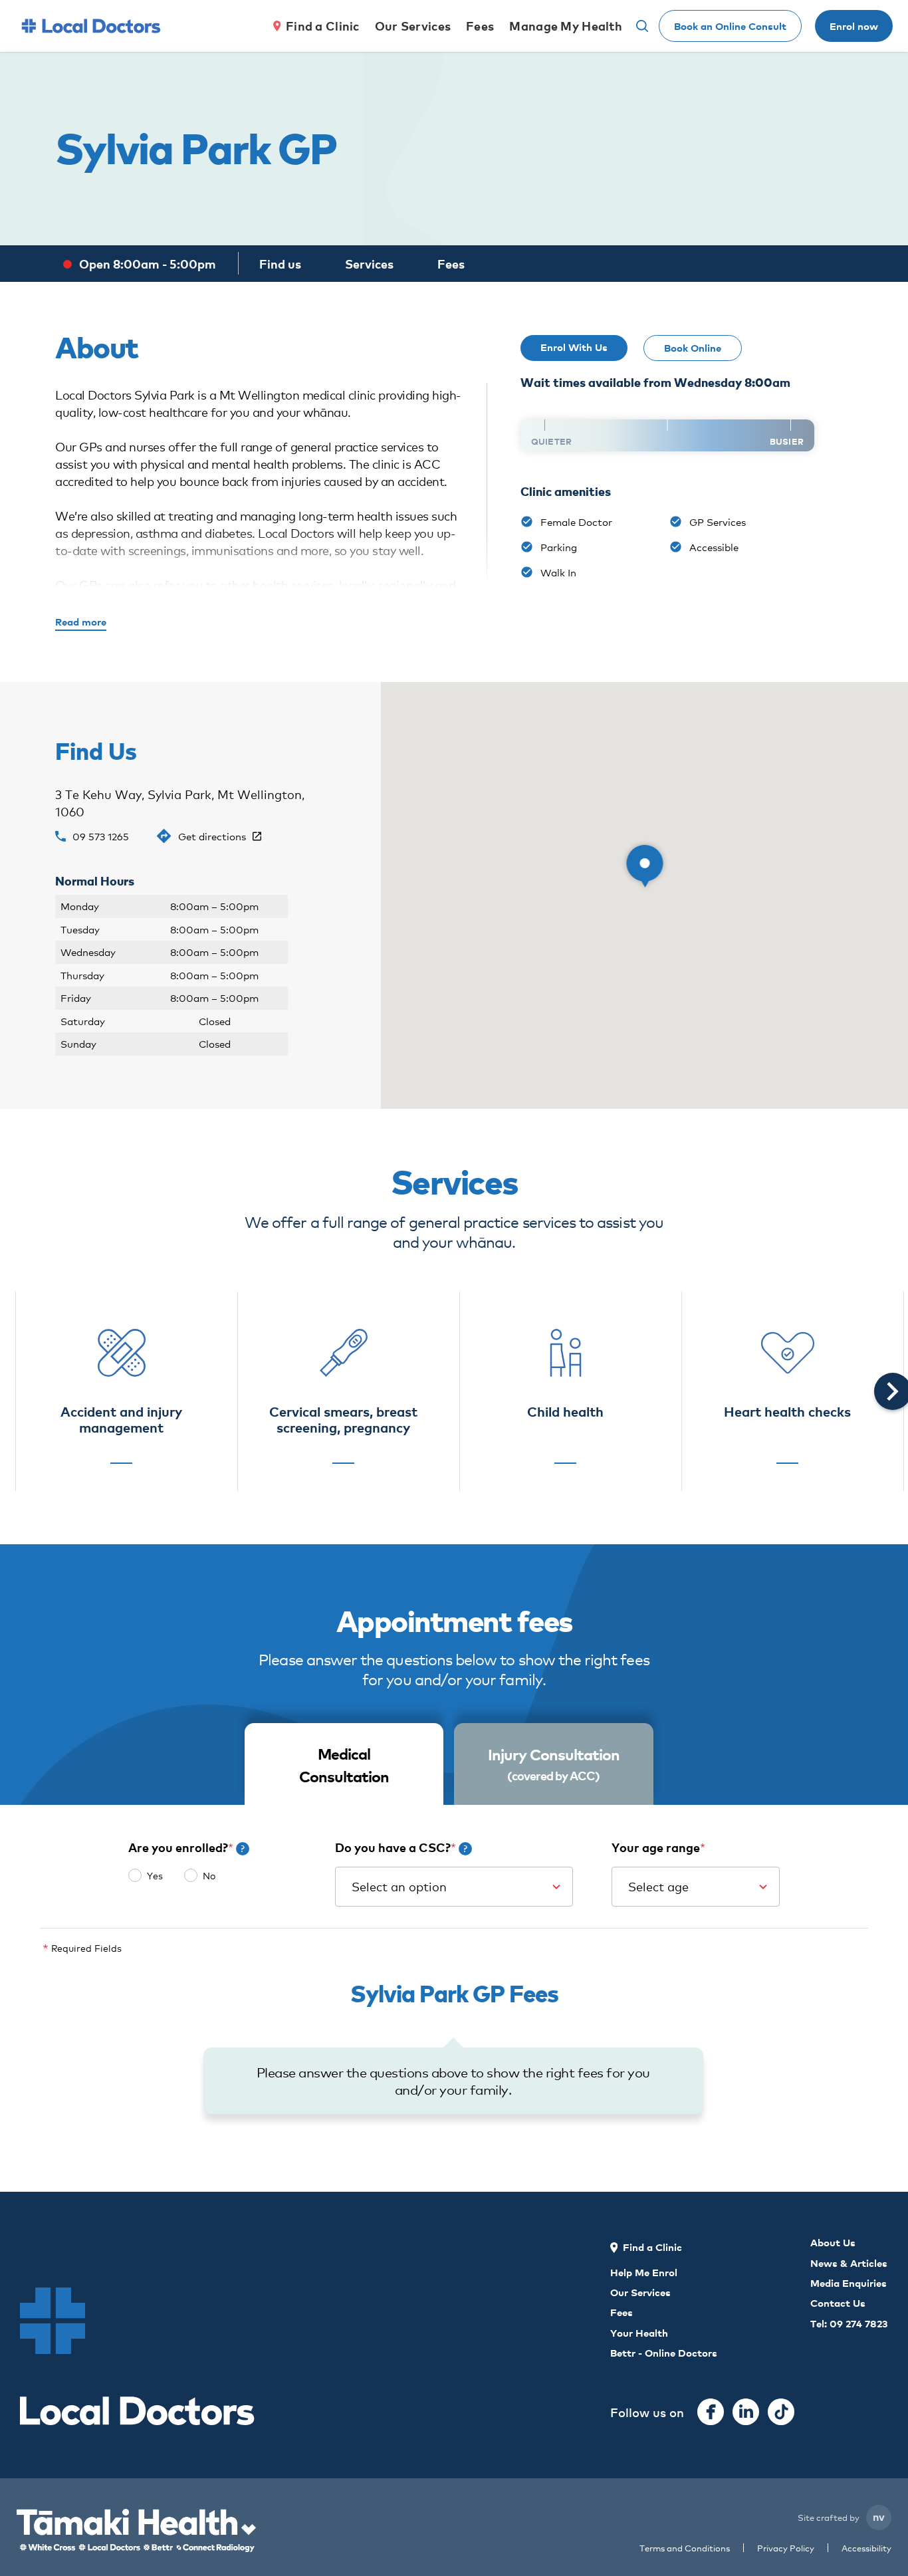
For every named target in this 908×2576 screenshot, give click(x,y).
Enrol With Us (574, 347)
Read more (81, 621)
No (209, 1875)
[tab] (344, 1765)
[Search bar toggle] (642, 26)
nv (879, 2516)
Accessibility (866, 2548)
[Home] (91, 26)
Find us (280, 264)
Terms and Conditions (685, 2548)
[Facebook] (711, 2412)
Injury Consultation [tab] (554, 1763)
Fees (451, 264)
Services (369, 264)
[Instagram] (746, 2412)
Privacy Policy (786, 2548)
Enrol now (854, 26)
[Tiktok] (781, 2412)
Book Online (693, 347)
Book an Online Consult (730, 26)
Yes (155, 1875)
